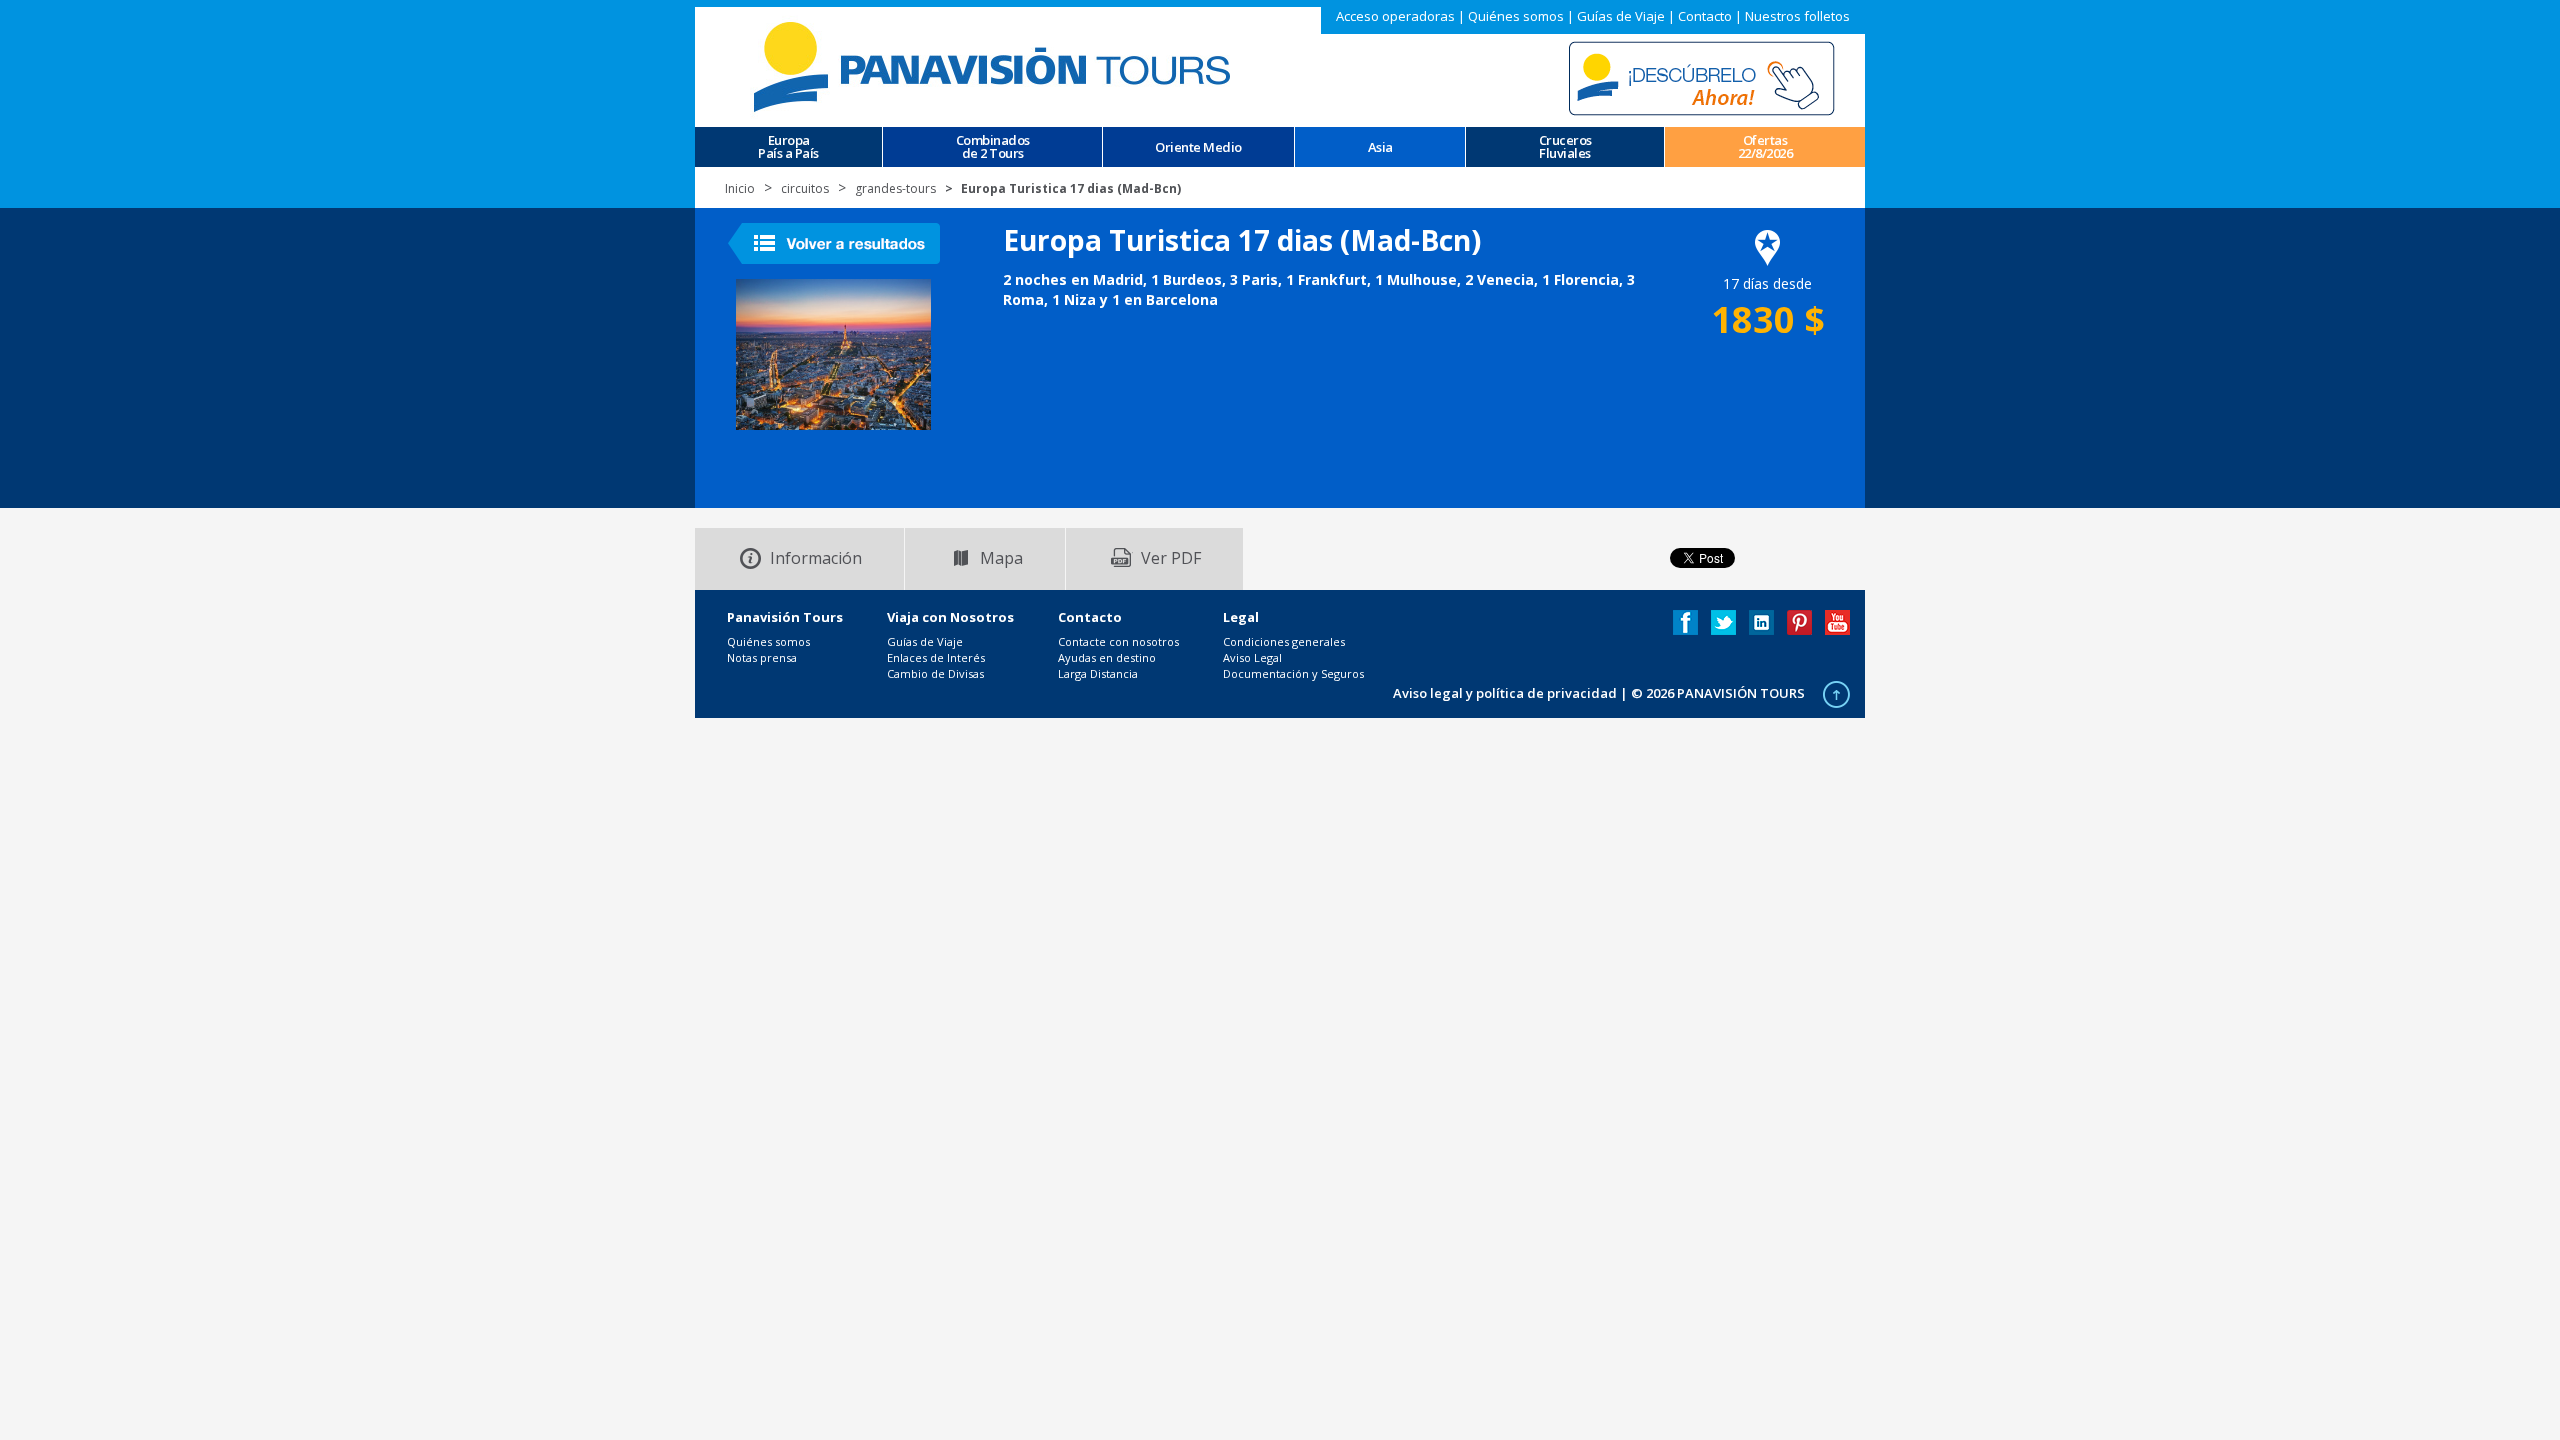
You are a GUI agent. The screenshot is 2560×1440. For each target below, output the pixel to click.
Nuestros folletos (1797, 16)
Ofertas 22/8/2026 (1765, 147)
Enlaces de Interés (936, 657)
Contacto (1705, 16)
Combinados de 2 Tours (993, 147)
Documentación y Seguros (1293, 673)
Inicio (740, 188)
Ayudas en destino (1107, 657)
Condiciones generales (1284, 641)
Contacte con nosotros (1118, 641)
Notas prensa (762, 657)
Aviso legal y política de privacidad (1505, 693)
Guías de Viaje (1621, 16)
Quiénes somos (1516, 16)
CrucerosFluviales (1565, 147)
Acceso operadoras (1395, 16)
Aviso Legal (1252, 657)
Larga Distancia (1098, 673)
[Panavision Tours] (995, 65)
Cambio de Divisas (935, 673)
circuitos (805, 188)
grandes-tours (895, 188)
